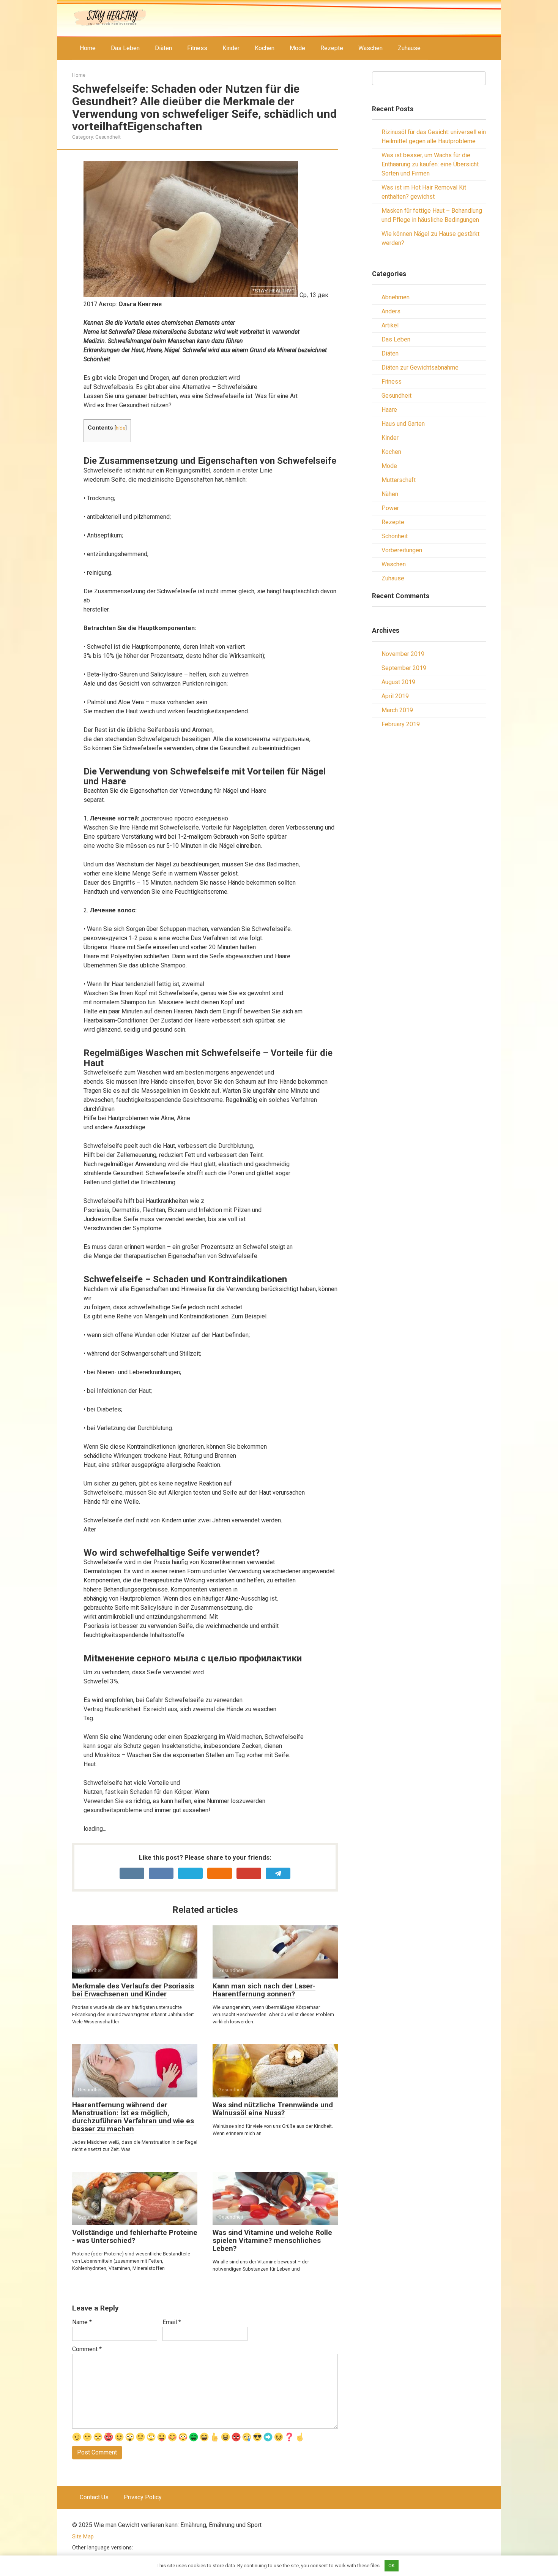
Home (88, 48)
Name (82, 2322)
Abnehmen (396, 297)
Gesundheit (108, 137)
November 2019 (403, 654)
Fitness (197, 48)
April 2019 (395, 696)
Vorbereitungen (402, 550)
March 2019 (397, 710)
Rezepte (332, 48)
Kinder (231, 48)
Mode (297, 48)
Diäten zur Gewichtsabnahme (420, 367)
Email (172, 2322)
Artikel (390, 325)
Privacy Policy (143, 2497)
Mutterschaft (399, 480)
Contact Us (94, 2497)
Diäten (163, 48)
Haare (389, 410)
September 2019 (404, 668)
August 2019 (398, 682)
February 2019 (401, 724)
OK (392, 2566)
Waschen (370, 48)
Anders (391, 311)
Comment (87, 2349)
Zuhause (409, 48)
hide (121, 428)
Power (390, 508)
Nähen (390, 494)
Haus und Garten (403, 424)
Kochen (265, 48)
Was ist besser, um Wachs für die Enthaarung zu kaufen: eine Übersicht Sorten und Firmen (430, 164)
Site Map (83, 2537)
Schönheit (395, 536)
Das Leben (125, 48)
